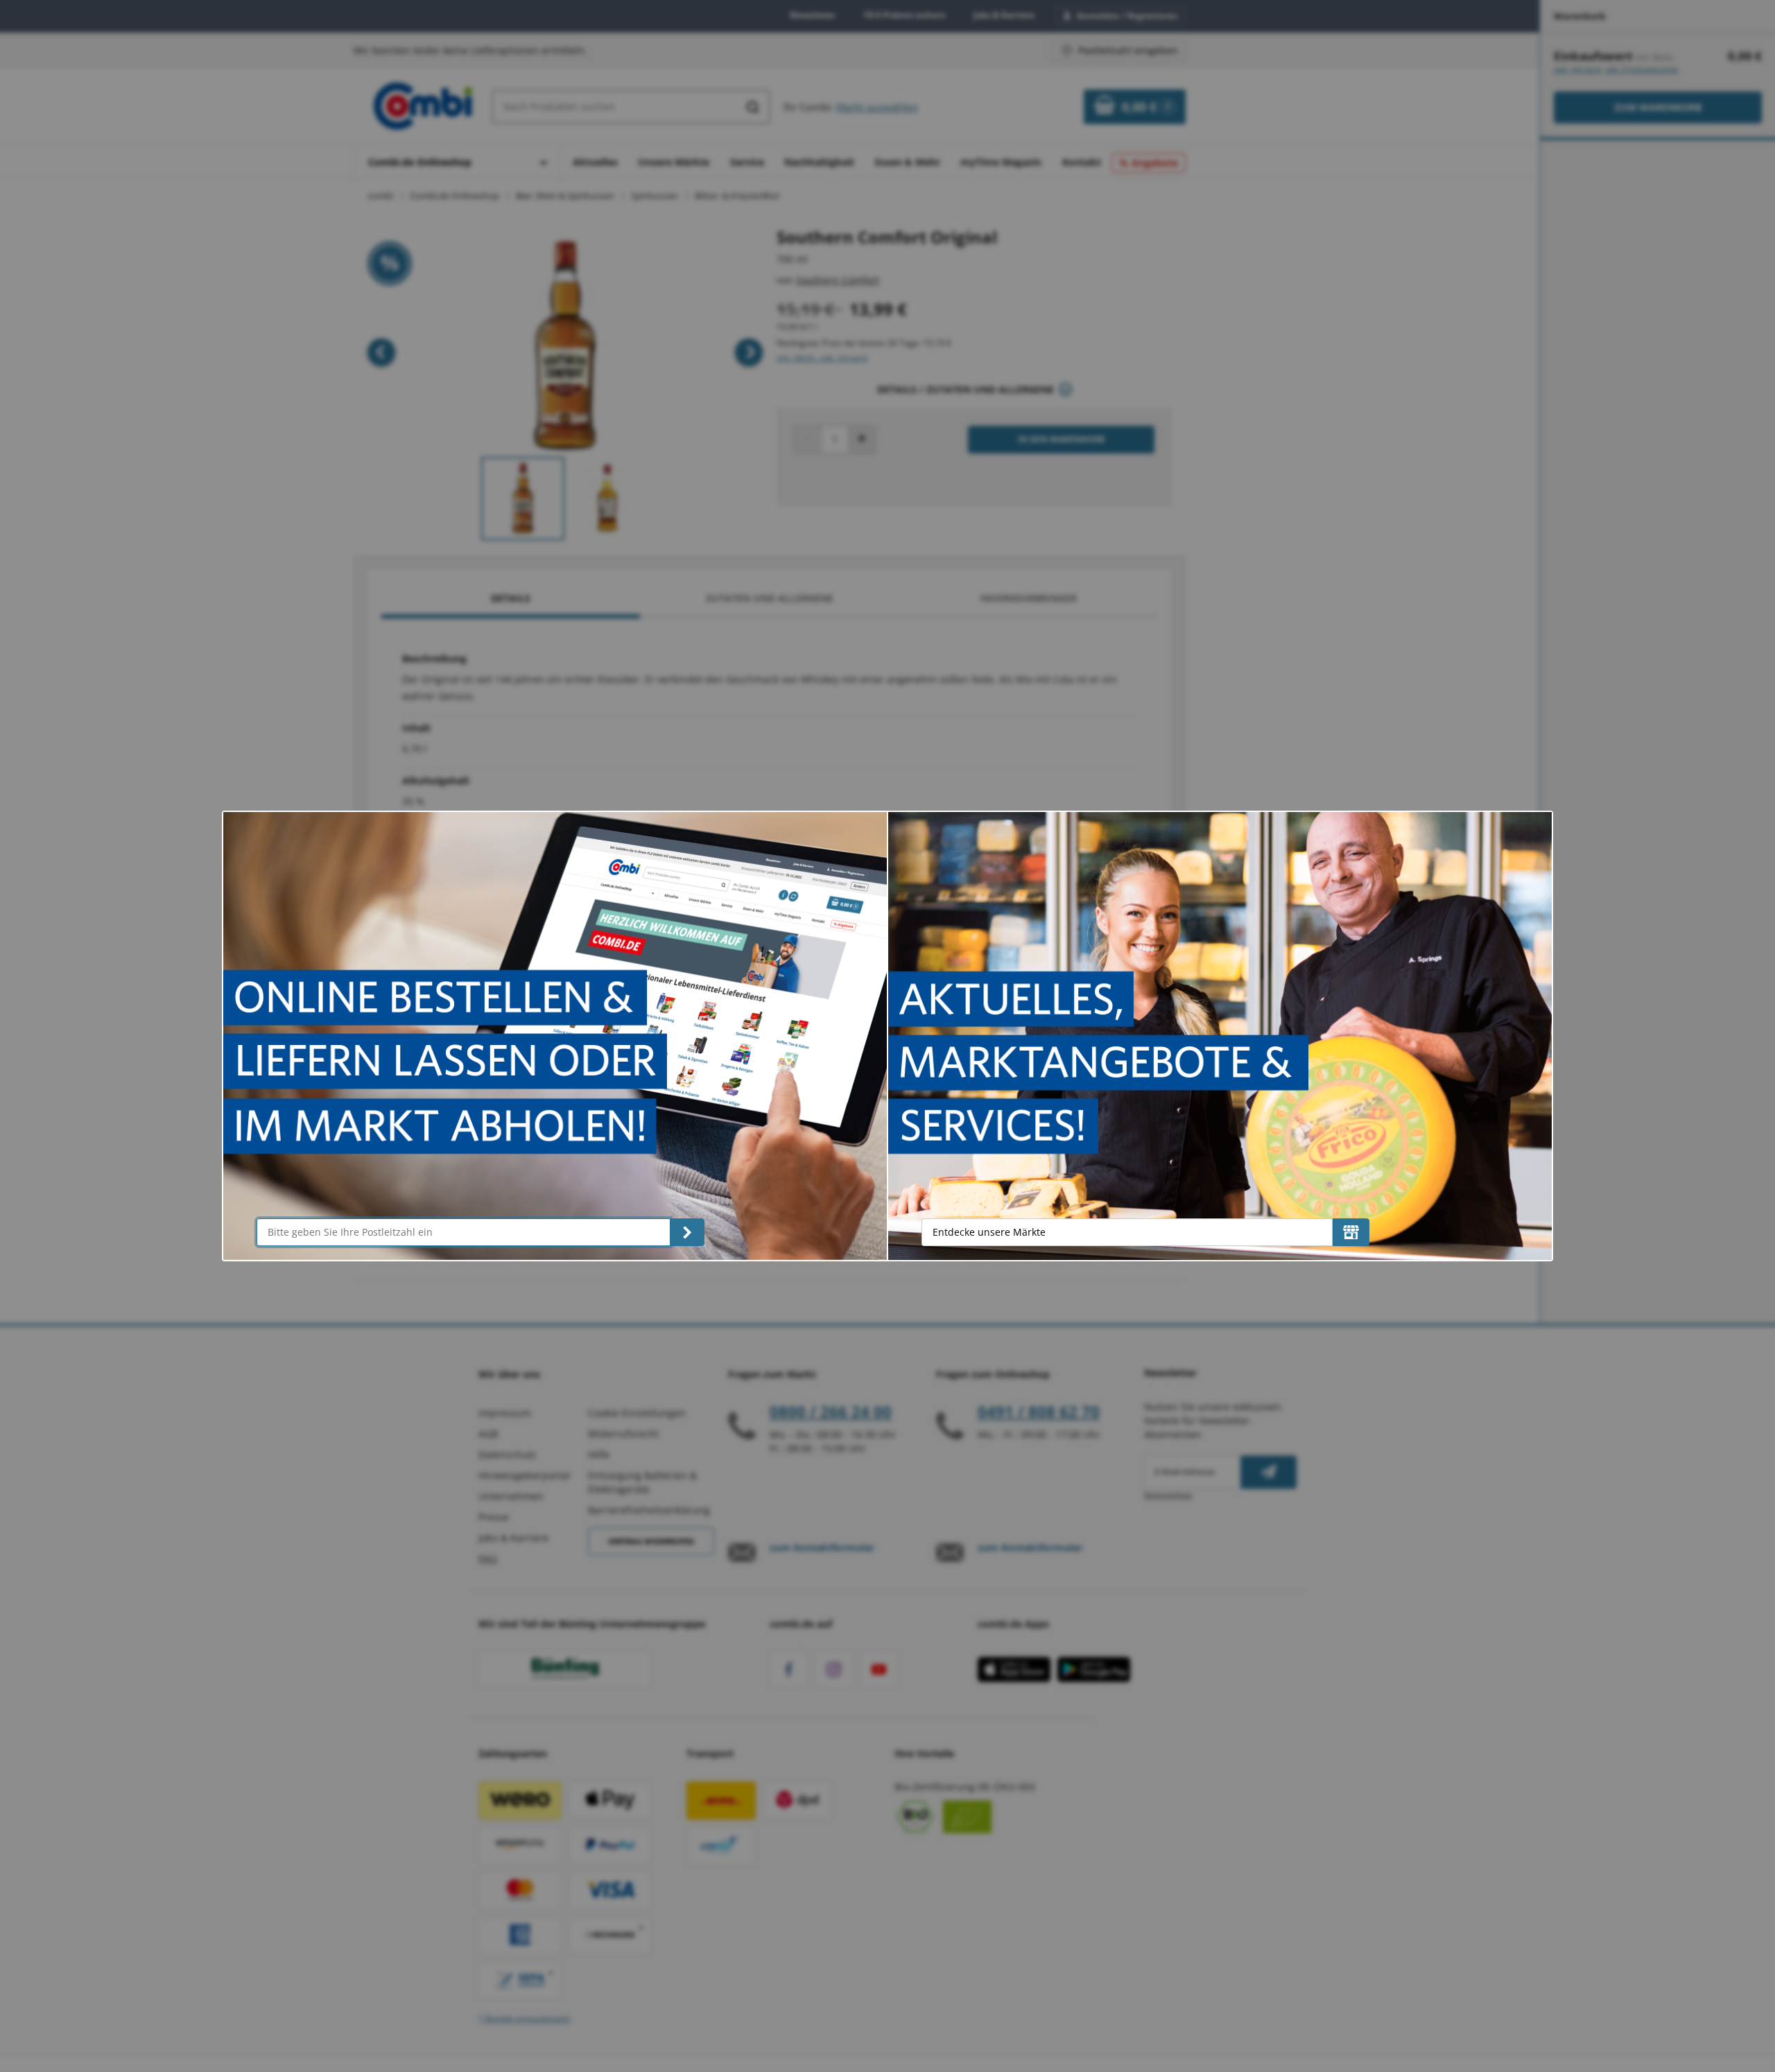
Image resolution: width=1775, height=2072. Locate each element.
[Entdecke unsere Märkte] (1351, 1232)
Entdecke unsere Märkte (989, 1232)
